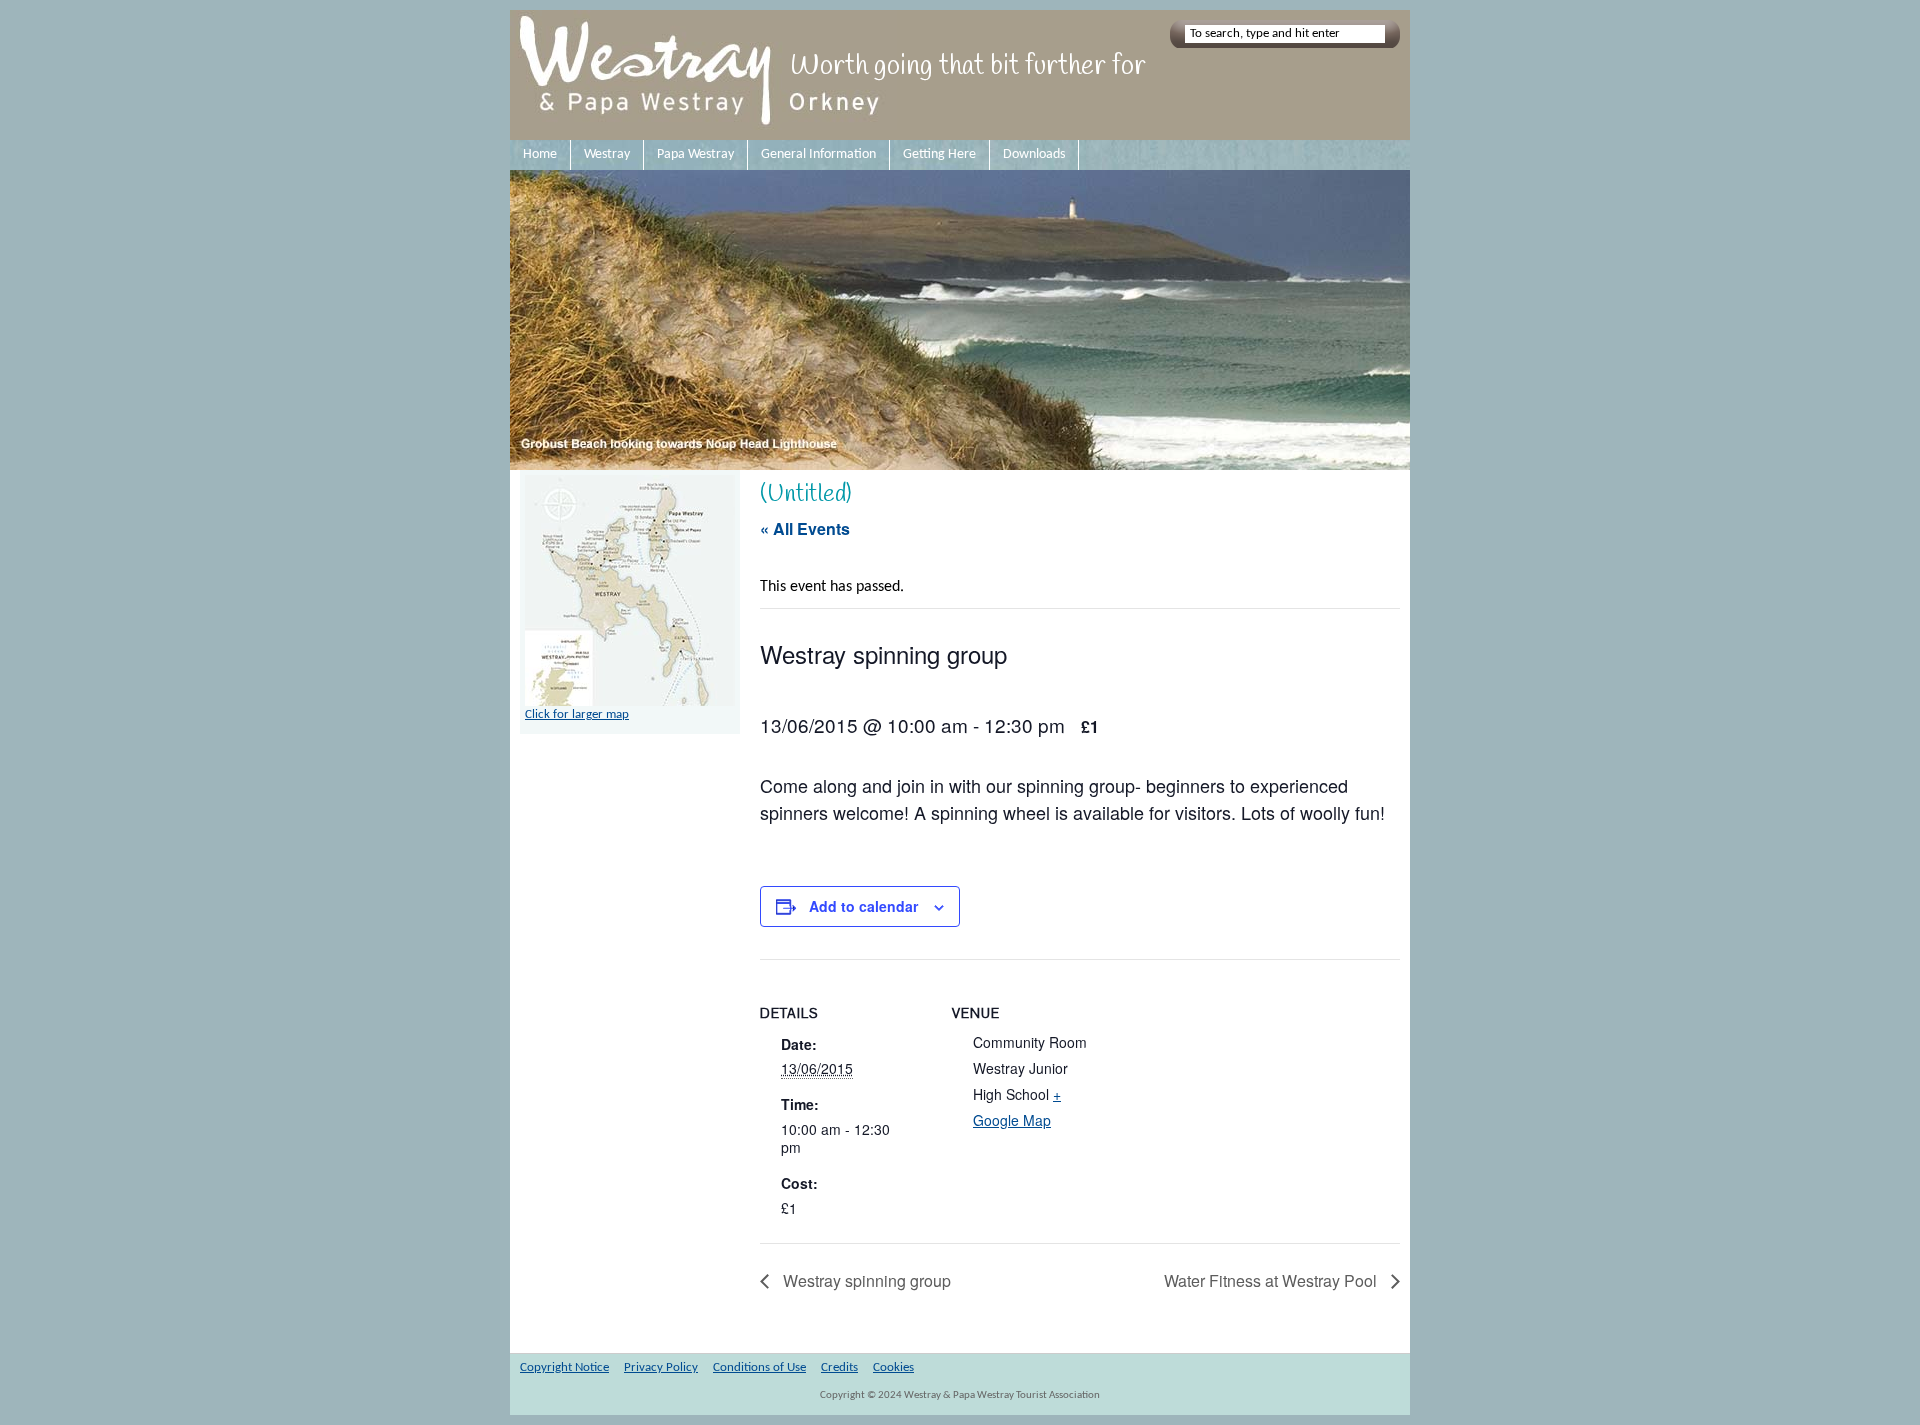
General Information (818, 154)
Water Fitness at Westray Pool (1272, 1280)
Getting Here (939, 154)
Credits (839, 1367)
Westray (607, 154)
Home (540, 154)
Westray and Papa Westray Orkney (703, 75)
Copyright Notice (564, 1367)
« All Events (805, 528)
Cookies (893, 1367)
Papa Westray (695, 154)
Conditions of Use (759, 1367)
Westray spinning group (865, 1280)
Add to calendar (863, 906)
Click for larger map (577, 714)
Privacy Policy (661, 1367)
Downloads (1034, 154)
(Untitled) (806, 495)
